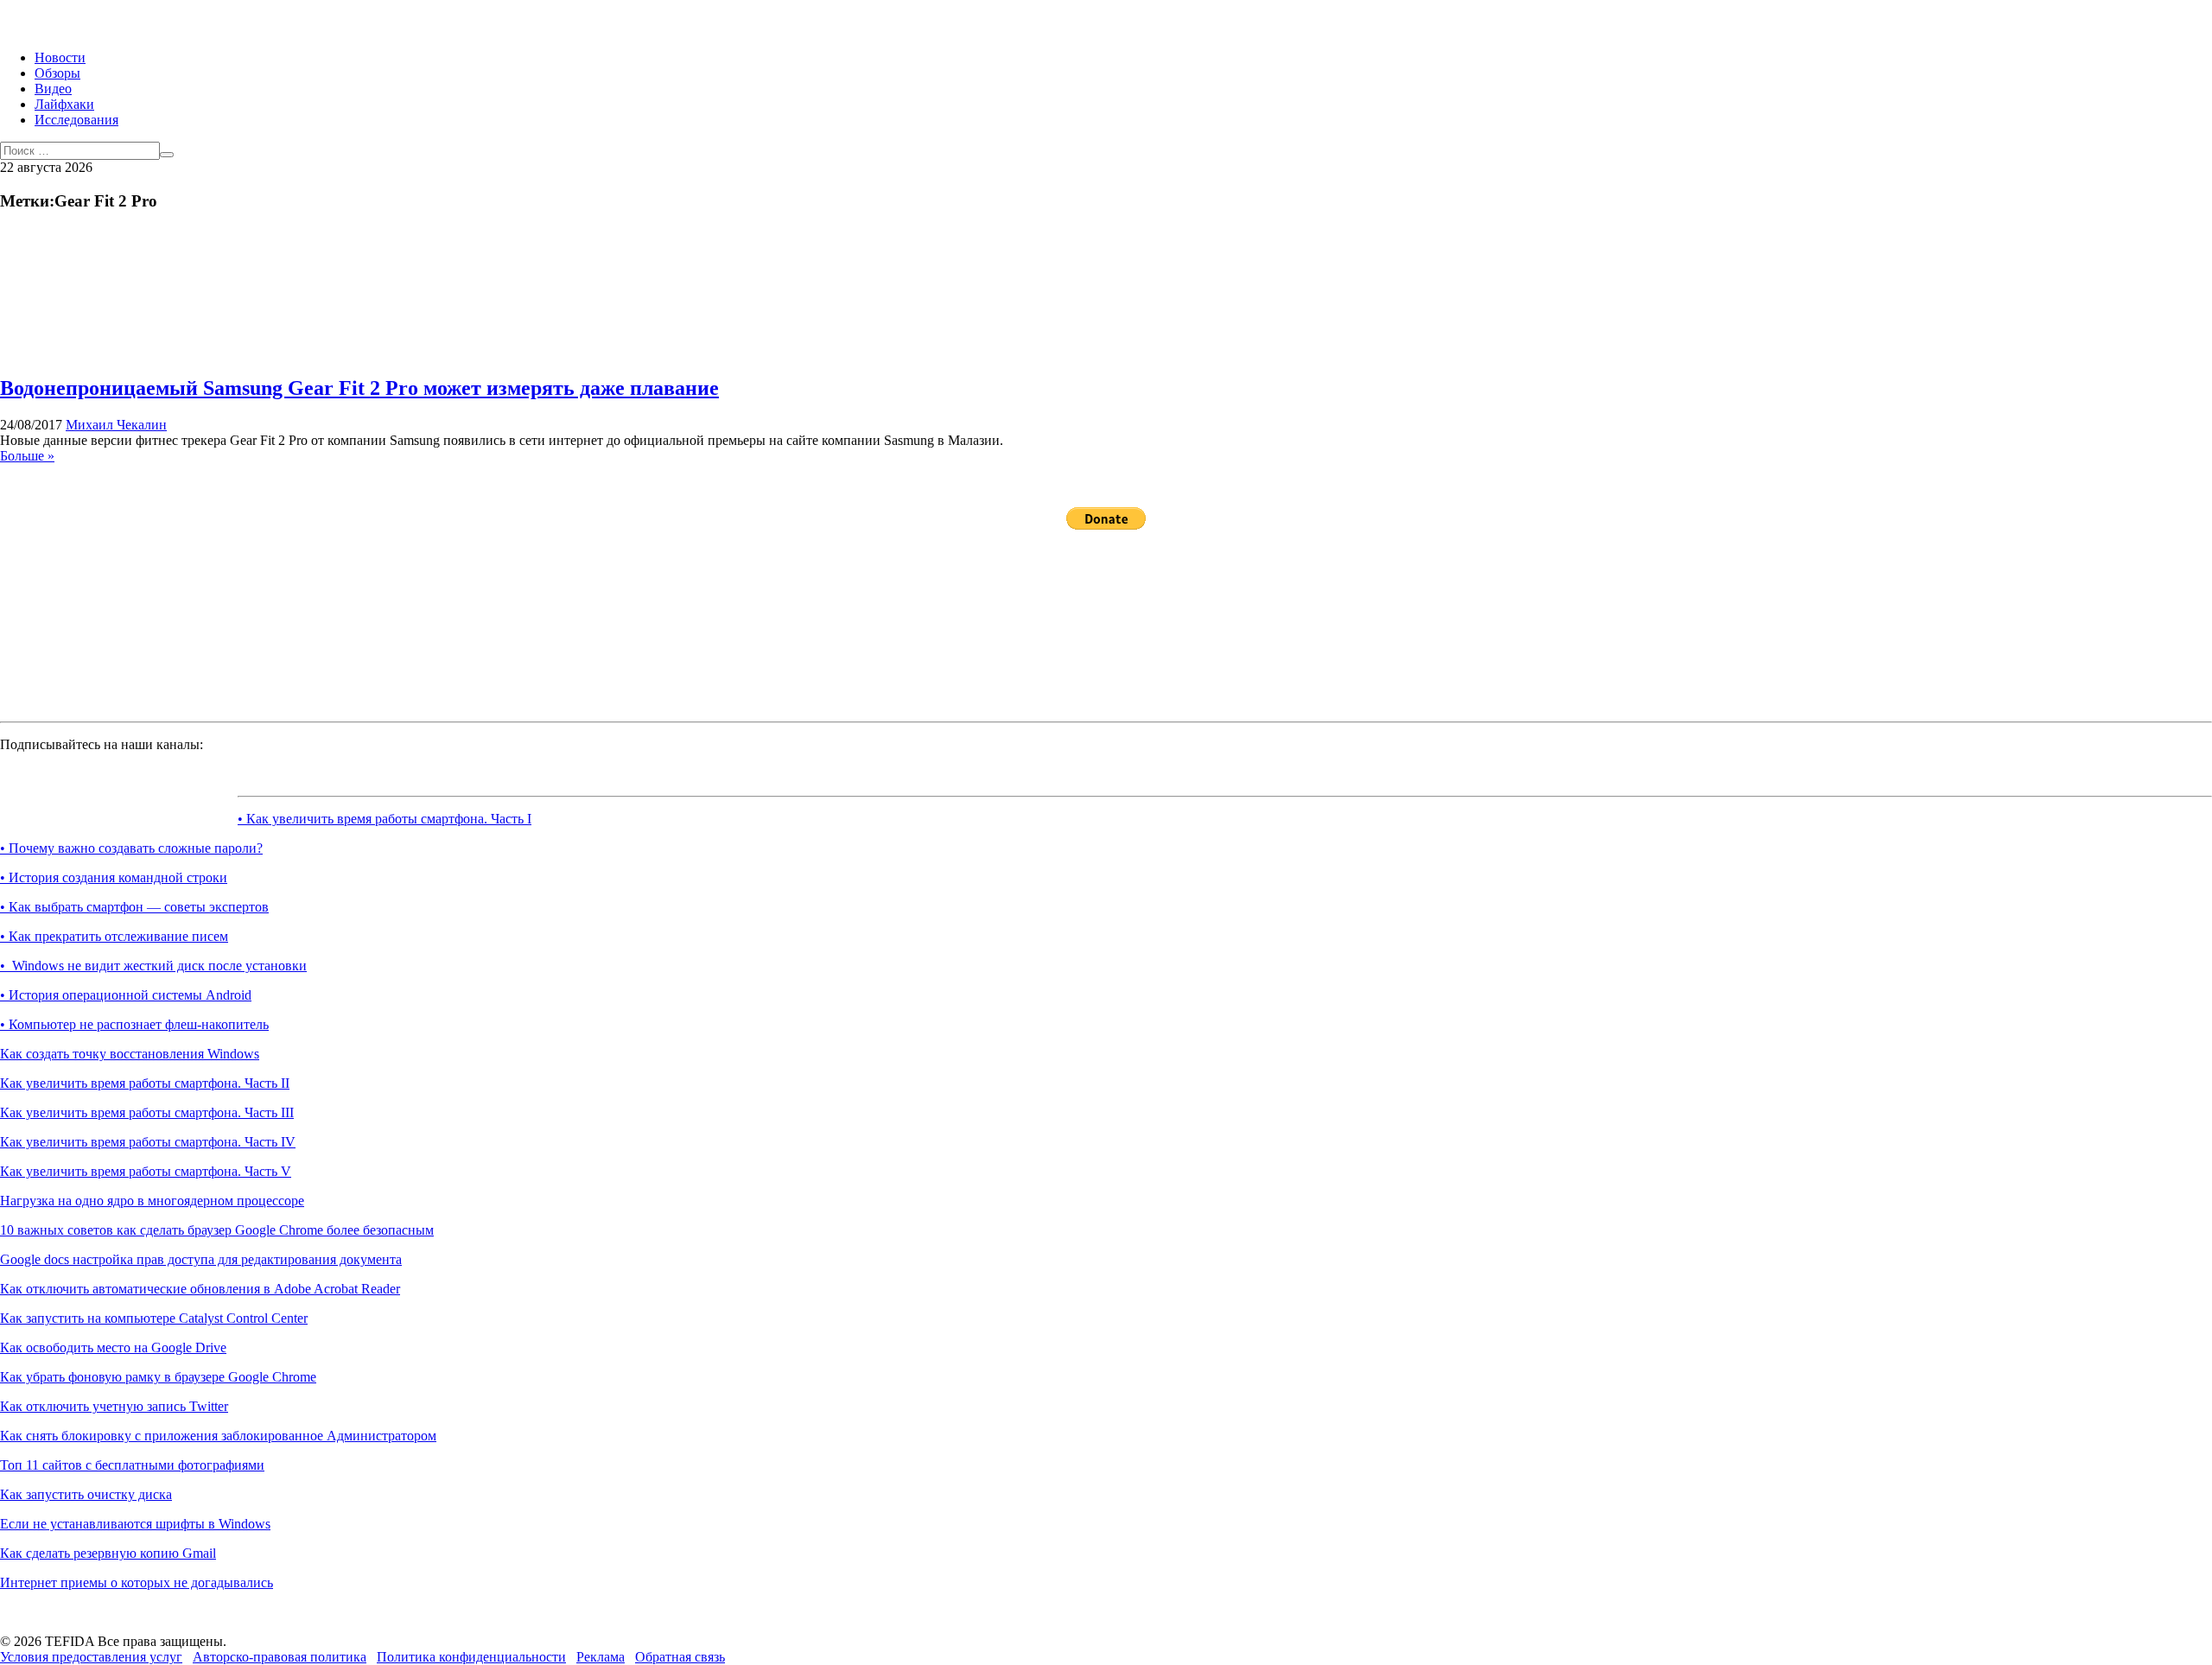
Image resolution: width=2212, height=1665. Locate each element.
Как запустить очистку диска (86, 1494)
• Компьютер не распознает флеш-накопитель (134, 1024)
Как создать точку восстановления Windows (130, 1054)
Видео (53, 89)
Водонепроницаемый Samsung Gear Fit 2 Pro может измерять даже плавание (359, 388)
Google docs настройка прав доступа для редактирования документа (201, 1259)
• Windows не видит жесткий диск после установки (153, 966)
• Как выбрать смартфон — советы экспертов (134, 907)
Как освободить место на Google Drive (113, 1347)
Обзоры (57, 73)
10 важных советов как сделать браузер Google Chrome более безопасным (217, 1230)
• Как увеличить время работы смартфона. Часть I (385, 819)
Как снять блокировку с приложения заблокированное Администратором (218, 1436)
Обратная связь (680, 1657)
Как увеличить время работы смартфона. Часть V (146, 1171)
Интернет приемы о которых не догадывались (137, 1582)
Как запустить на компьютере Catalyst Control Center (154, 1318)
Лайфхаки (64, 104)
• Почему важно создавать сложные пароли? (131, 848)
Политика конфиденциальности (471, 1657)
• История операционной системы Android (126, 995)
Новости (60, 57)
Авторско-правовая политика (280, 1657)
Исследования (76, 120)
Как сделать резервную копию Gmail (108, 1553)
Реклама (601, 1657)
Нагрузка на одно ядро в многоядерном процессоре (152, 1201)
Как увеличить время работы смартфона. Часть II (145, 1083)
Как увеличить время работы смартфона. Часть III (147, 1112)
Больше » (27, 456)
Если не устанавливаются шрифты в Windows (135, 1524)
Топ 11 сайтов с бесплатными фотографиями (132, 1465)
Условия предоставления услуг (91, 1657)
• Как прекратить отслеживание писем (114, 936)
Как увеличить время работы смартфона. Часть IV (148, 1142)
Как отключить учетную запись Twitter (114, 1406)
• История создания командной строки (114, 877)
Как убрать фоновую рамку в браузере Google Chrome (158, 1377)
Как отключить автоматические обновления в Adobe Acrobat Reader (200, 1289)
